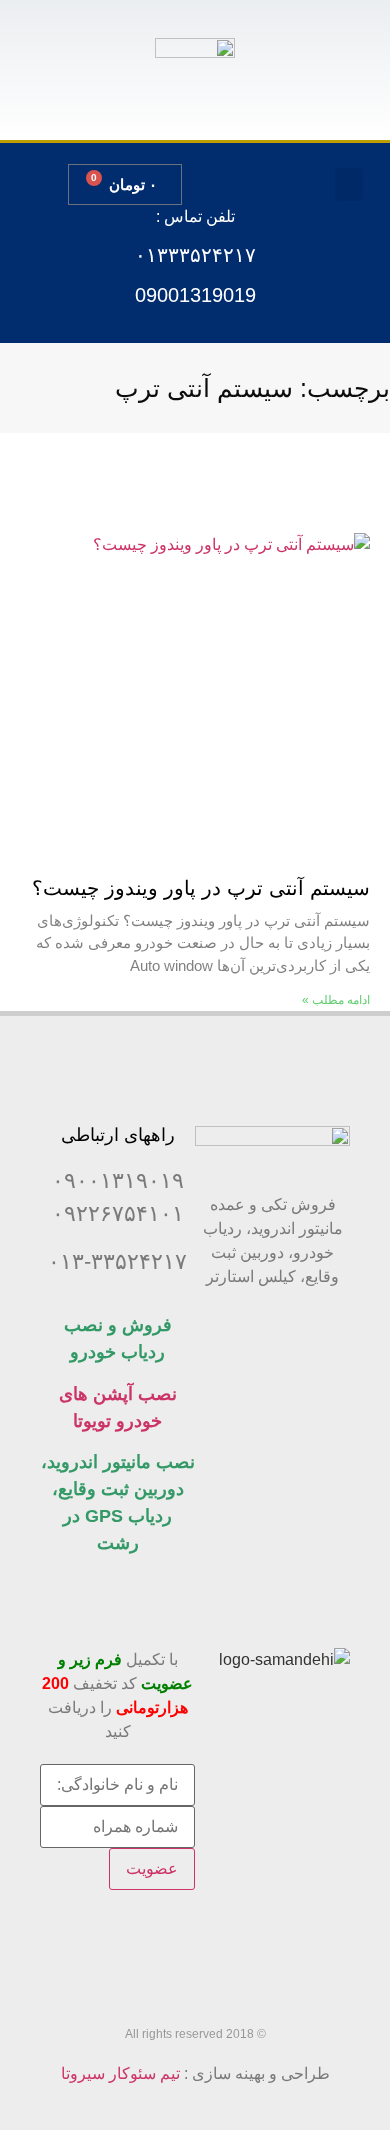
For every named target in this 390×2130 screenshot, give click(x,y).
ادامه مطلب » (336, 1000)
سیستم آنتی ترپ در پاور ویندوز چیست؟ (201, 888)
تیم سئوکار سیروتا (120, 2073)
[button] (349, 184)
